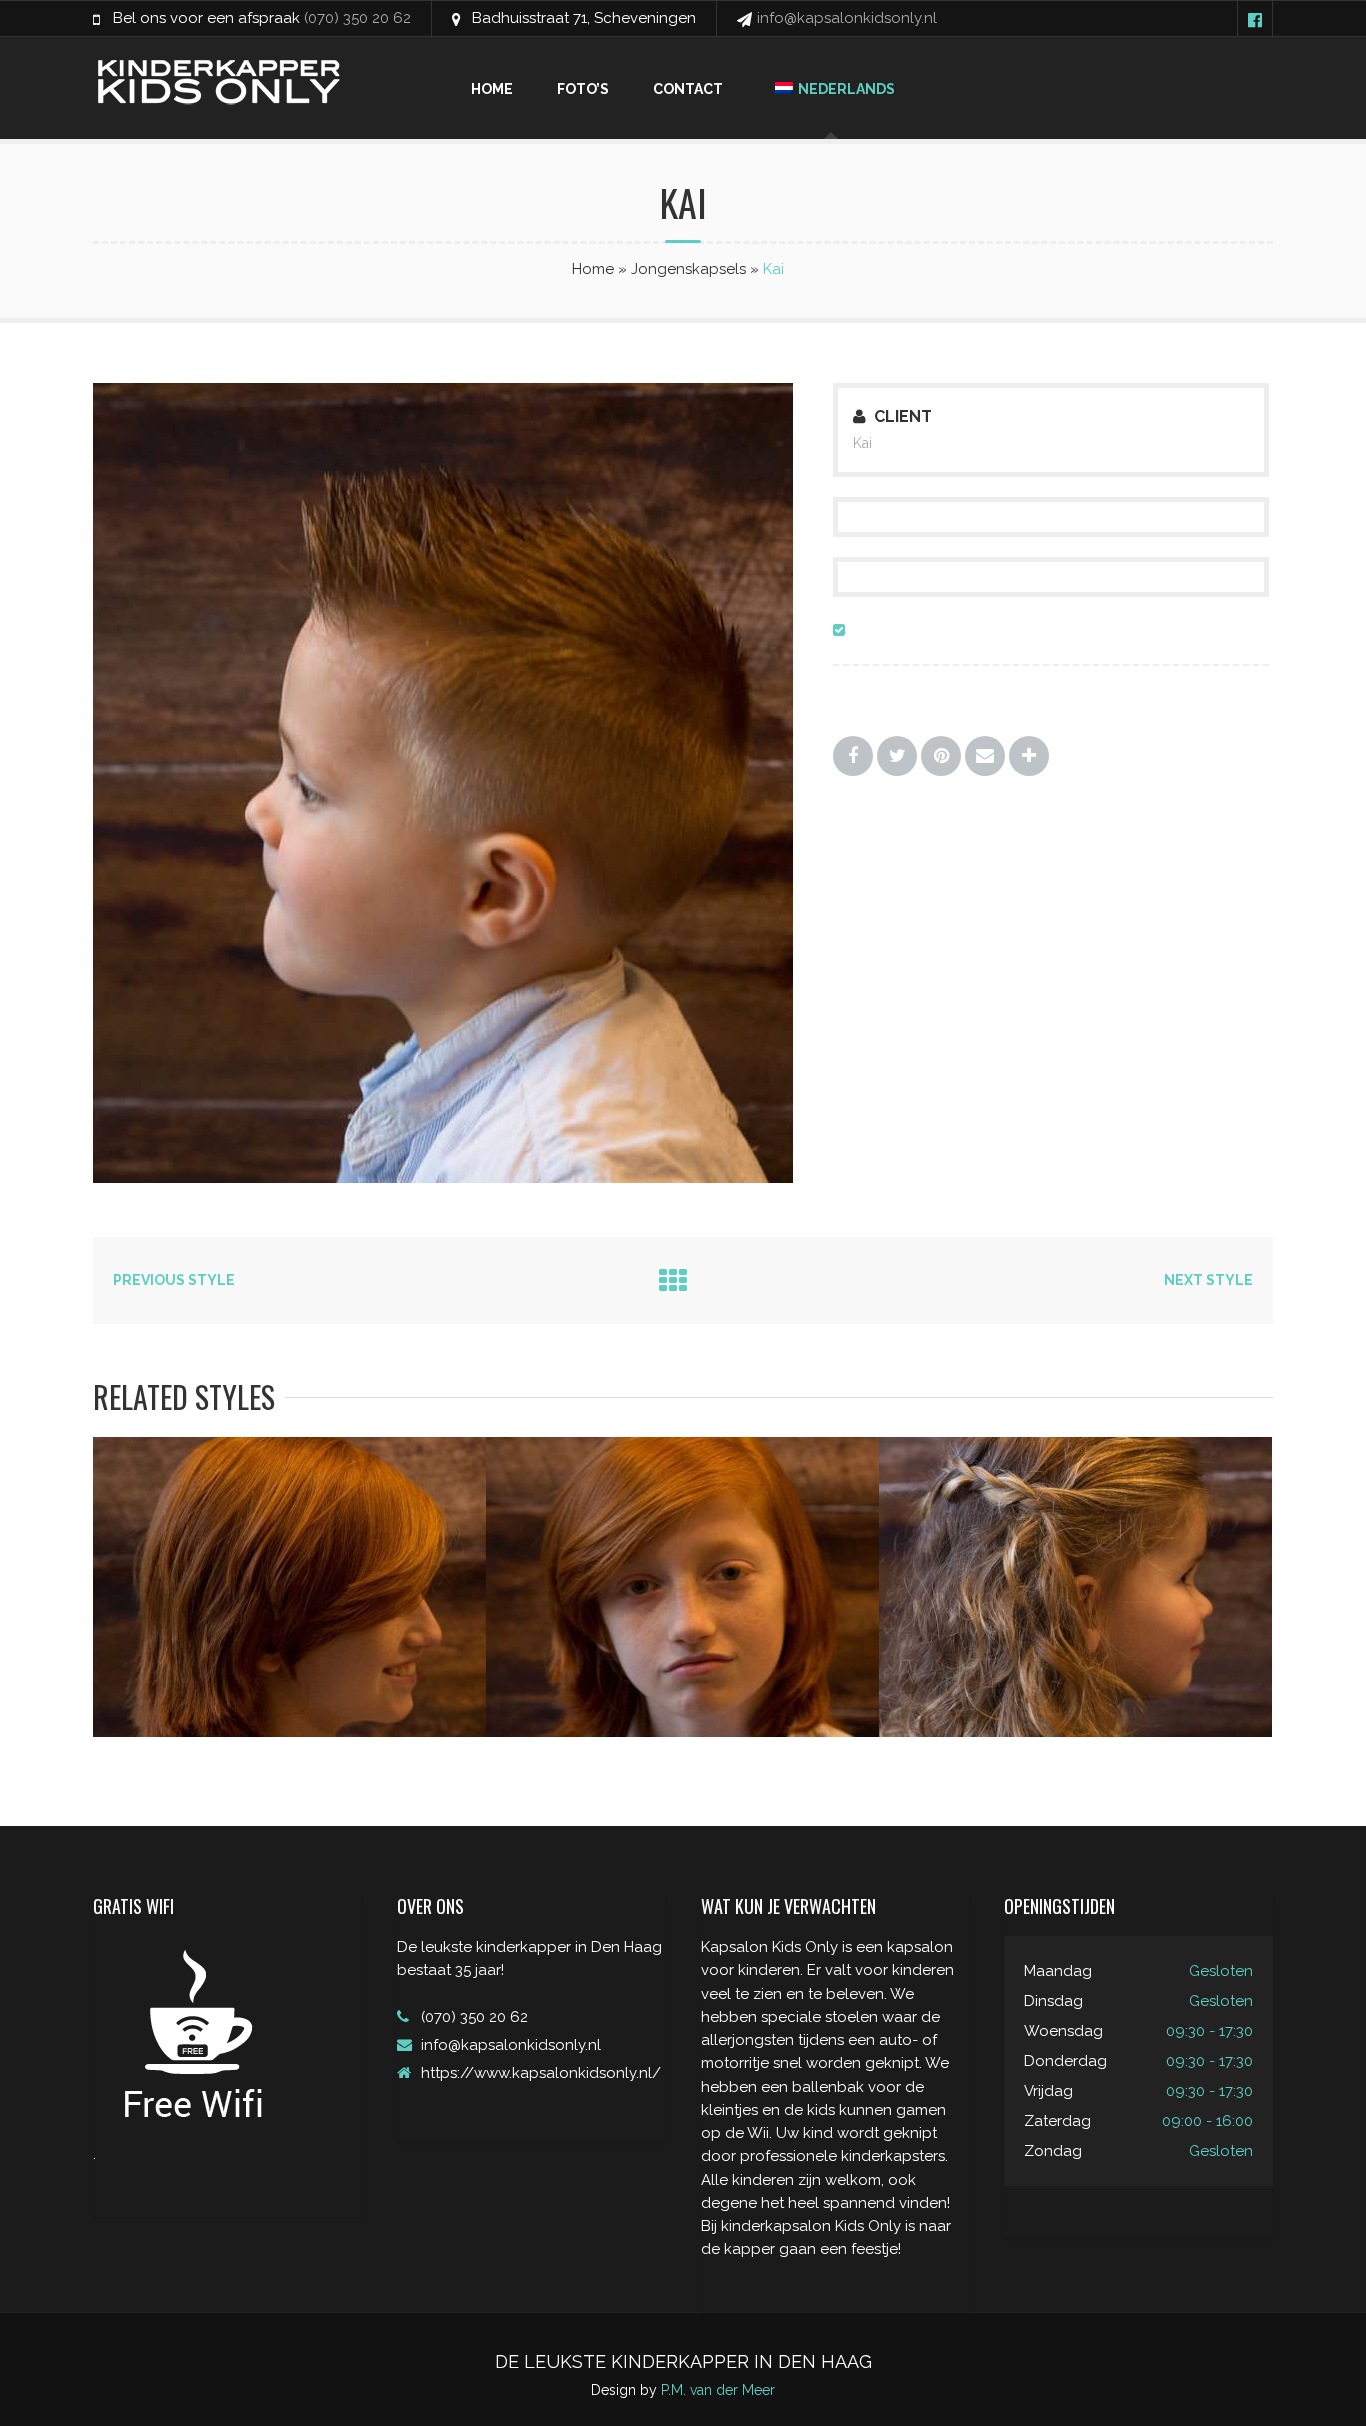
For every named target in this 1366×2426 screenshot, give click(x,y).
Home (492, 89)
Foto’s (583, 89)
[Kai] (493, 1178)
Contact (688, 89)
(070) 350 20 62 (357, 18)
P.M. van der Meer (718, 2390)
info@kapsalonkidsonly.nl (847, 18)
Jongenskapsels (688, 269)
